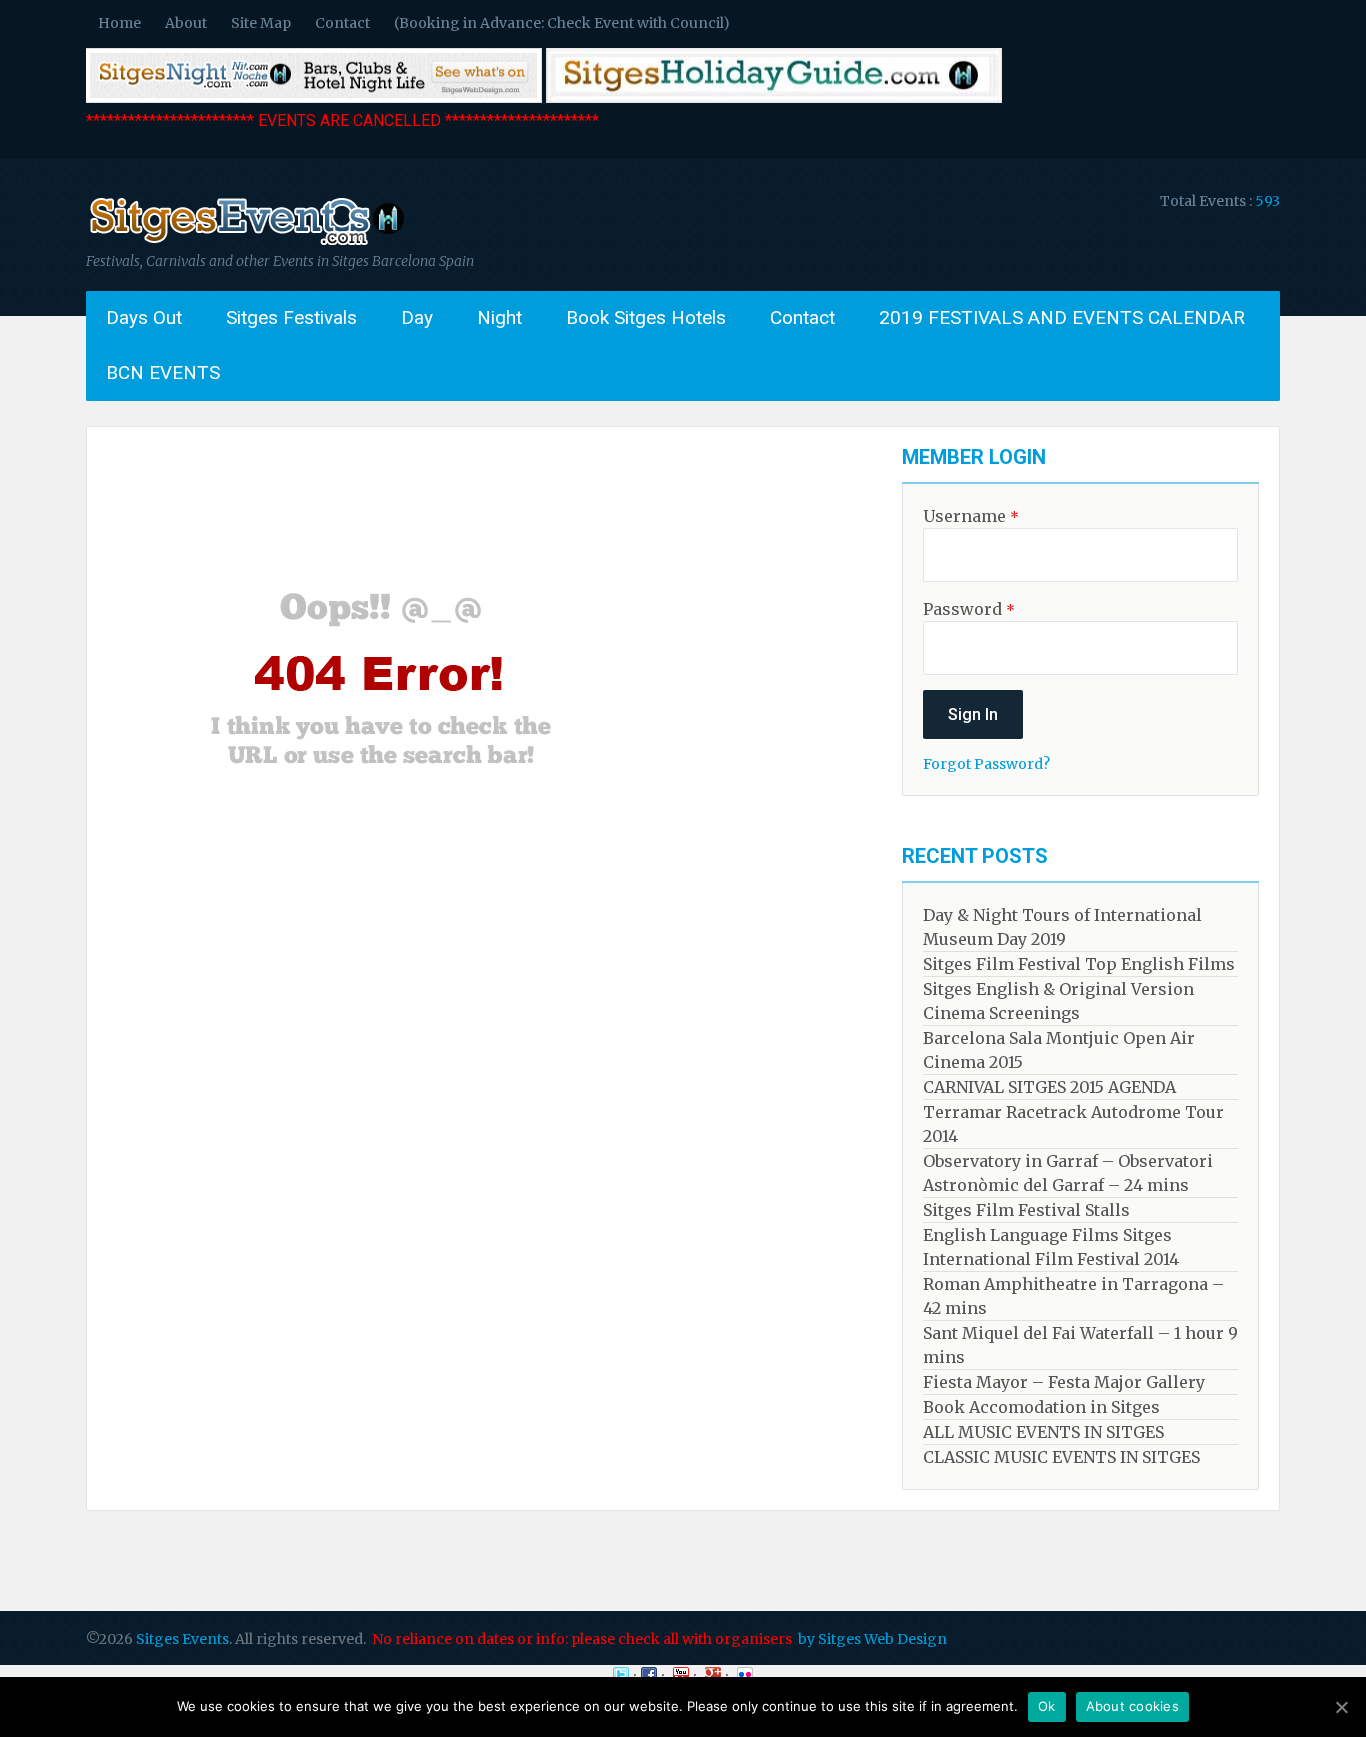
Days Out (144, 317)
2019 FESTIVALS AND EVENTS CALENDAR (1062, 317)
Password (969, 609)
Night (499, 317)
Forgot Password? (986, 764)
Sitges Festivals (291, 317)
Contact (342, 23)
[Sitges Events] (245, 245)
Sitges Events (182, 1639)
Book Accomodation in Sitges (1041, 1407)
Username (971, 516)
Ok (1047, 1706)
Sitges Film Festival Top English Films (1079, 964)
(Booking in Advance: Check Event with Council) (562, 23)
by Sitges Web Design (872, 1639)
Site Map (261, 23)
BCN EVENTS (163, 372)
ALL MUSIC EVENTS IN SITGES (1043, 1432)
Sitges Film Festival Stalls (1026, 1210)
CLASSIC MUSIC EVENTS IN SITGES (1061, 1457)
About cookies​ (1132, 1706)
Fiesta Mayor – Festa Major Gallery (1064, 1382)
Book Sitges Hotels (646, 317)
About (186, 23)
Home (119, 23)
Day (417, 317)
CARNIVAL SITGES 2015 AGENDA (1049, 1087)
